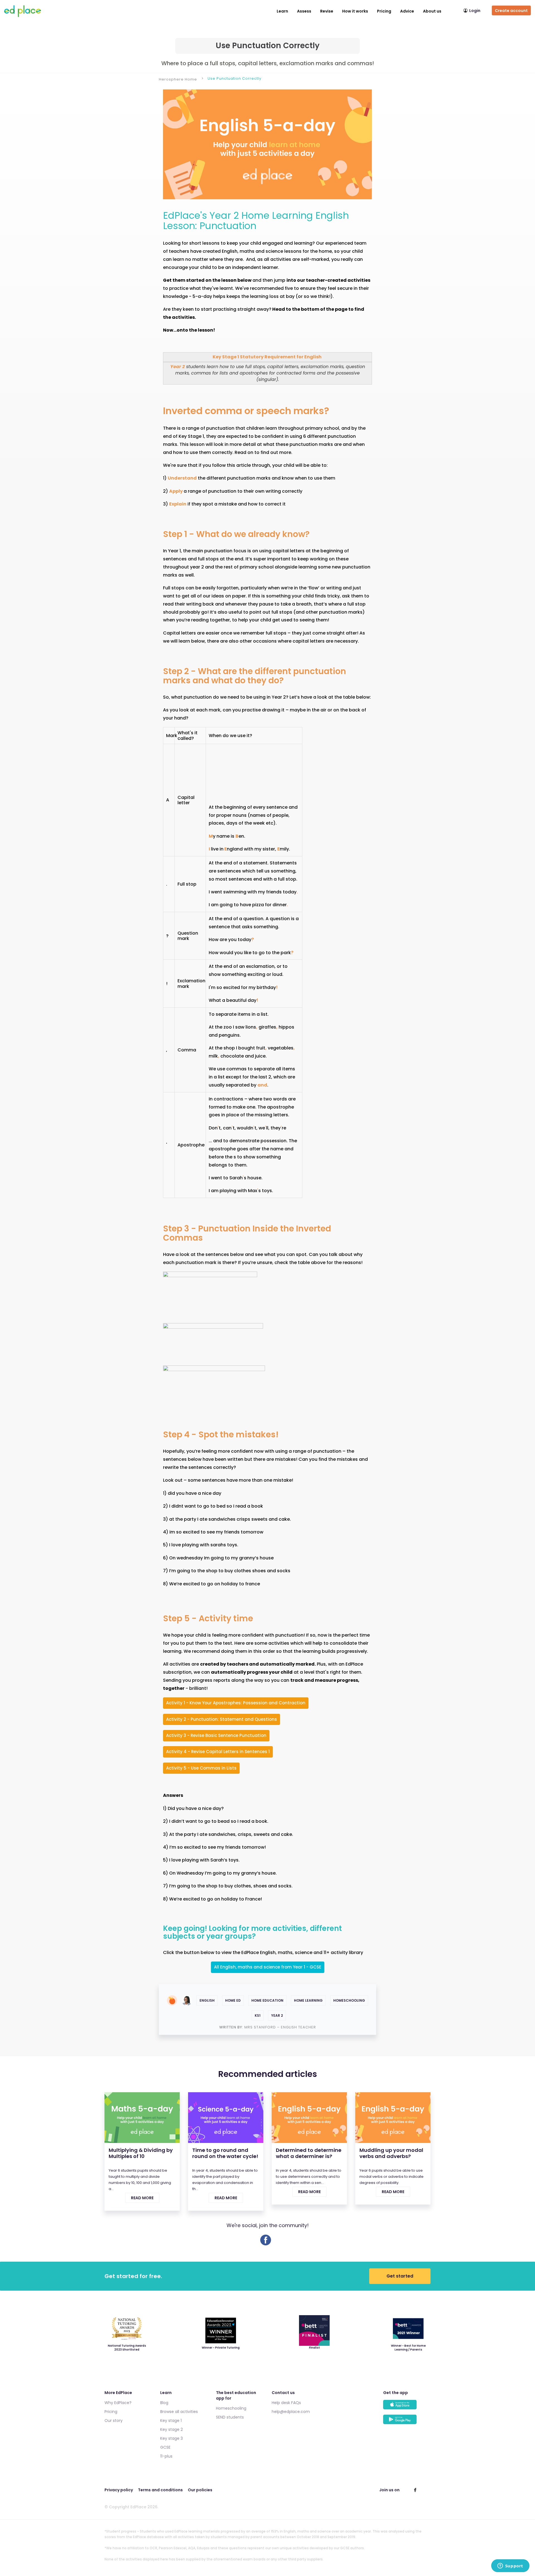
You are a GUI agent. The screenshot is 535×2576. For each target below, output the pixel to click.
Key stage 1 (171, 2421)
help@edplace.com (291, 2412)
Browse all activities (179, 2412)
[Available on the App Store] (407, 2407)
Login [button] (475, 11)
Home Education (267, 2000)
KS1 (258, 2015)
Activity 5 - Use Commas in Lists (201, 1768)
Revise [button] (327, 11)
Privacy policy (119, 2490)
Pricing (384, 11)
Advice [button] (407, 11)
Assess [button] (304, 11)
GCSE (165, 2447)
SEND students (230, 2417)
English (207, 2000)
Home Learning (308, 2000)
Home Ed (233, 2000)
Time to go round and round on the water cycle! (225, 2153)
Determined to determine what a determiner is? (309, 2153)
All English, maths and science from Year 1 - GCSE (268, 1967)
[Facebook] (266, 2244)
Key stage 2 (172, 2429)
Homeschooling (349, 2000)
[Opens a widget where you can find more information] (510, 2566)
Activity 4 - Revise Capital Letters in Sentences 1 (218, 1752)
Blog (164, 2403)
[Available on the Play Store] (407, 2422)
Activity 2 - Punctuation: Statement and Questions (222, 1719)
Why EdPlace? (118, 2403)
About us (432, 11)
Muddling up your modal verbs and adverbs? (391, 2153)
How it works (355, 11)
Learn (282, 11)
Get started (400, 2276)
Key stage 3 (172, 2438)
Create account (511, 11)
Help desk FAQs (286, 2403)
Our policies (200, 2490)
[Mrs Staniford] (187, 2000)
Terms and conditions (160, 2490)
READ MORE (142, 2198)
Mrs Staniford (261, 2027)
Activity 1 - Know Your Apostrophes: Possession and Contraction (236, 1703)
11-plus (166, 2456)
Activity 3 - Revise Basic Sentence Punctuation (216, 1735)
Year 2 (277, 2015)
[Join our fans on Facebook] (415, 2490)
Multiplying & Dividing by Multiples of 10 (141, 2153)
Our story (114, 2421)
